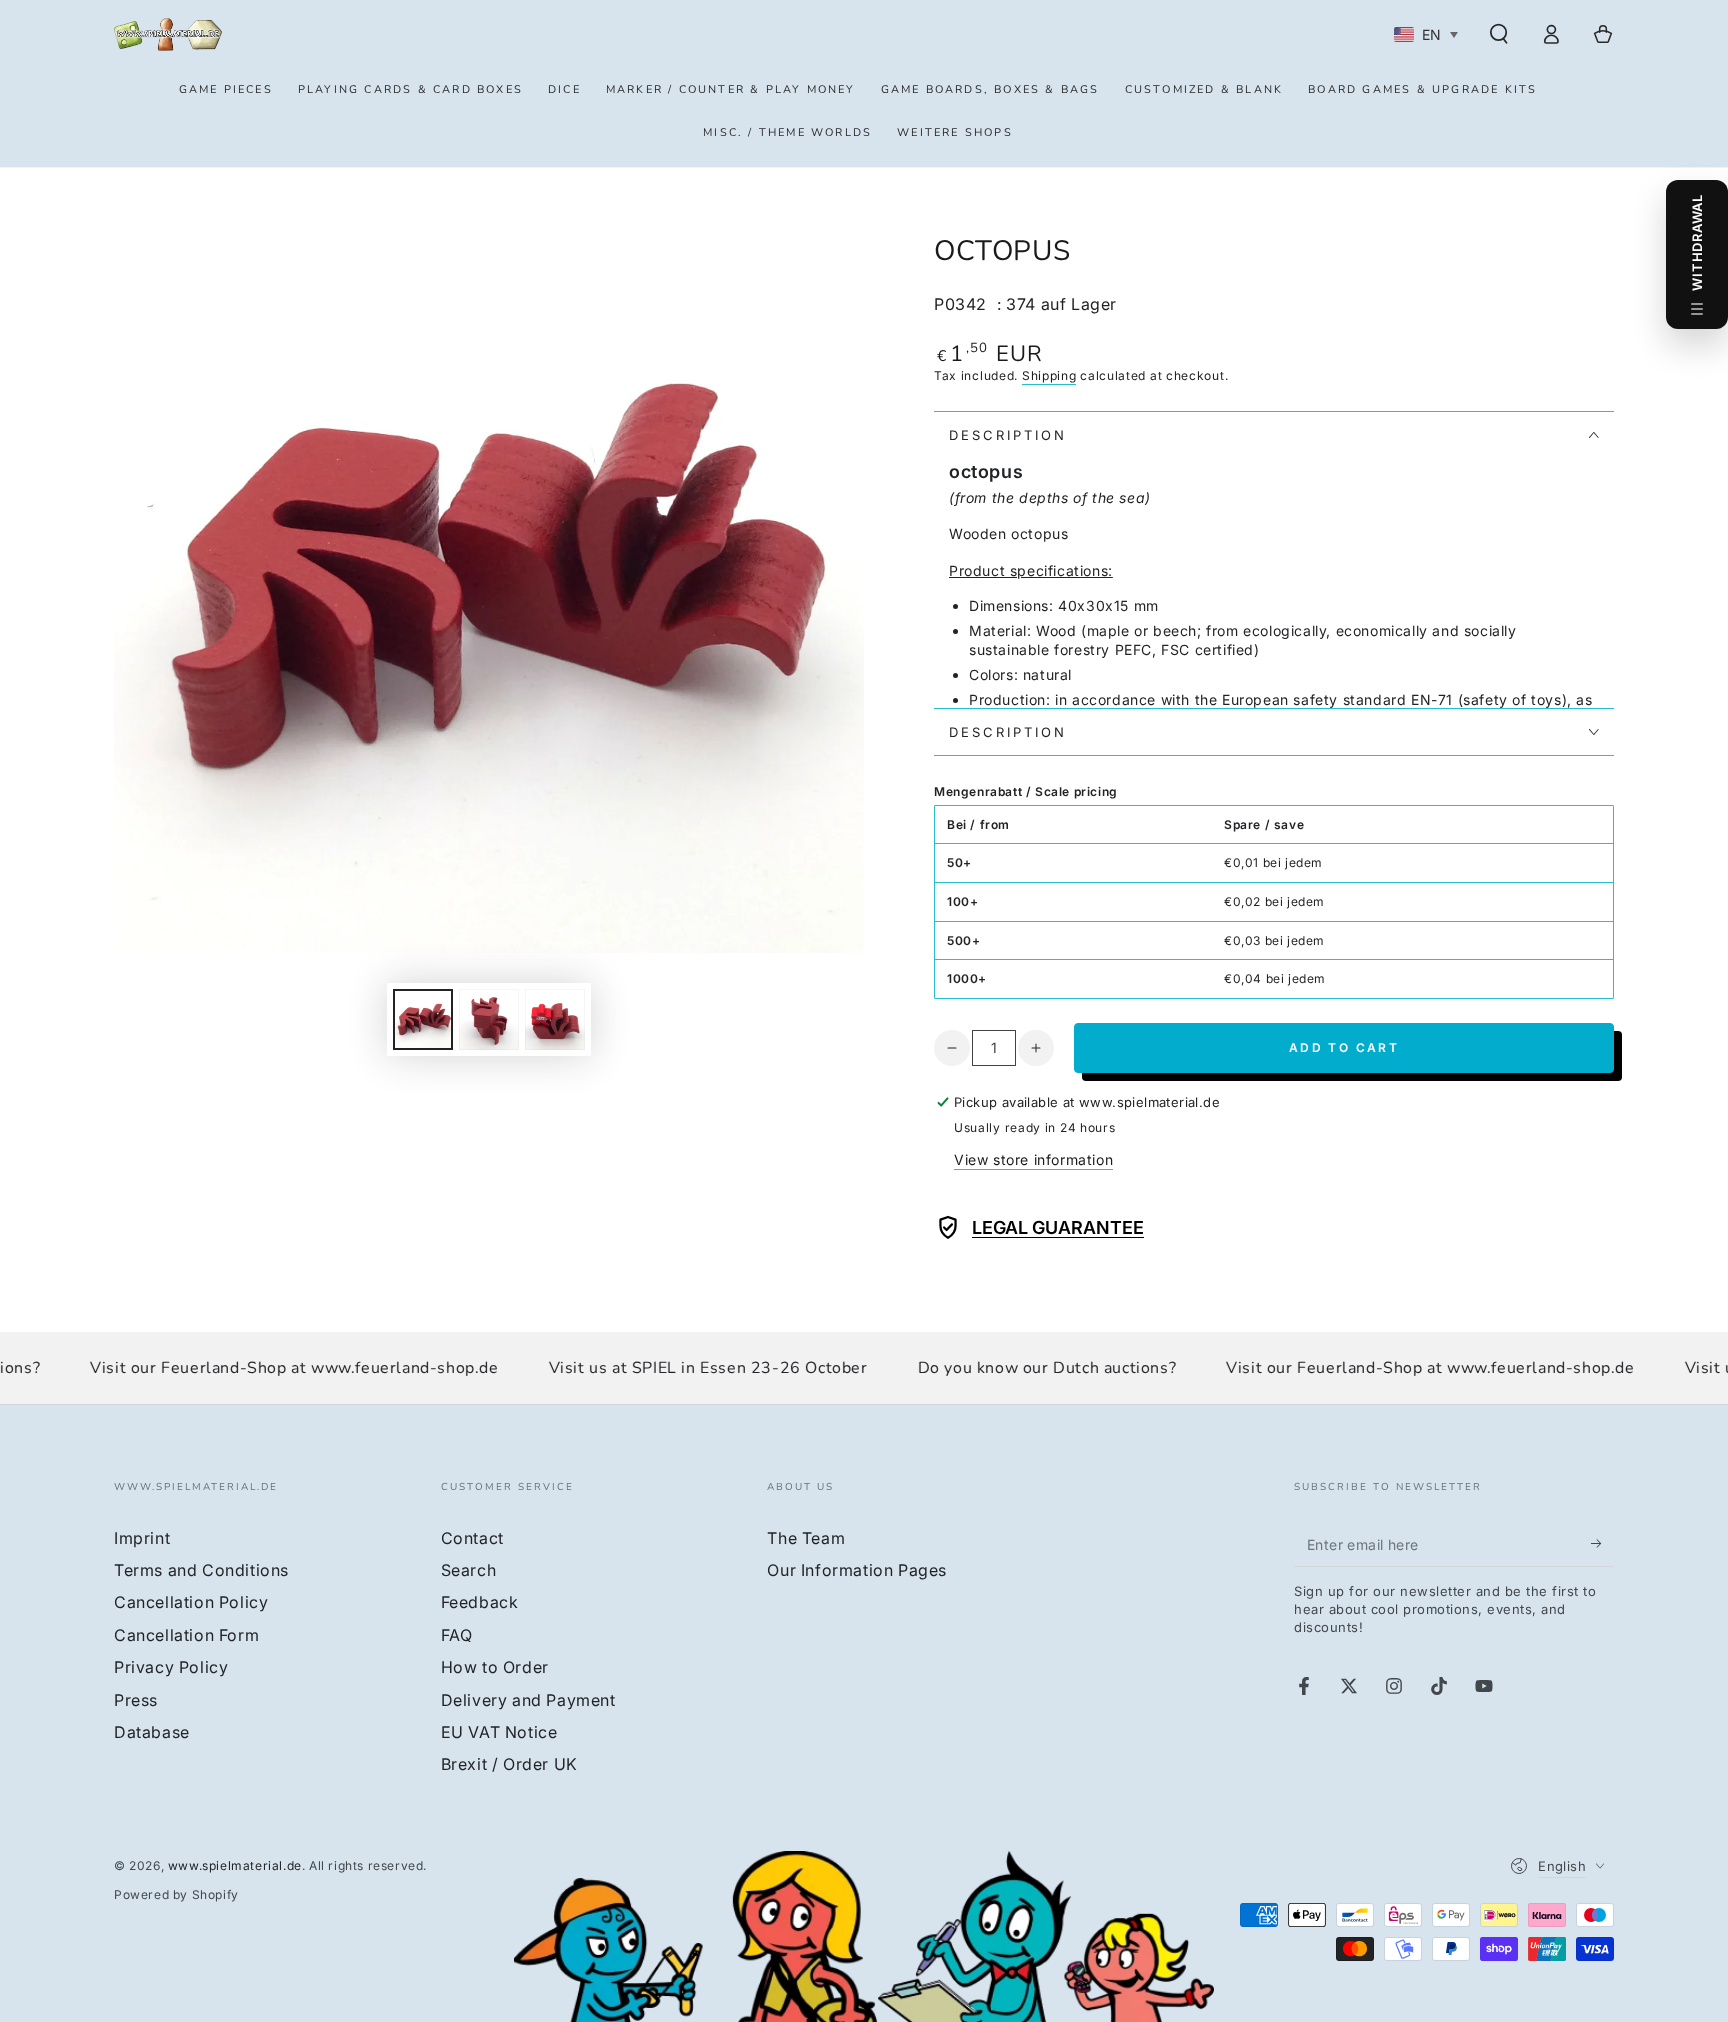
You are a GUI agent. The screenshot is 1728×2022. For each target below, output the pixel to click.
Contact (472, 1538)
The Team (806, 1538)
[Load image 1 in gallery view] (423, 1019)
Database (152, 1732)
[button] (1499, 34)
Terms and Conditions (201, 1570)
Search (469, 1570)
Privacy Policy (171, 1667)
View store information (1033, 1159)
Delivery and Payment (528, 1700)
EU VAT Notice (499, 1732)
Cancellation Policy (191, 1602)
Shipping (1049, 375)
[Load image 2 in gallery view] (489, 1019)
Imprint (142, 1538)
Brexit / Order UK (509, 1764)
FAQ (457, 1635)
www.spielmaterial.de (235, 1865)
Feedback (480, 1602)
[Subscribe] (1602, 1544)
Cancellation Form (186, 1635)
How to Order (495, 1667)
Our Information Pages (857, 1570)
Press (136, 1700)
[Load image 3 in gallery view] (555, 1019)
